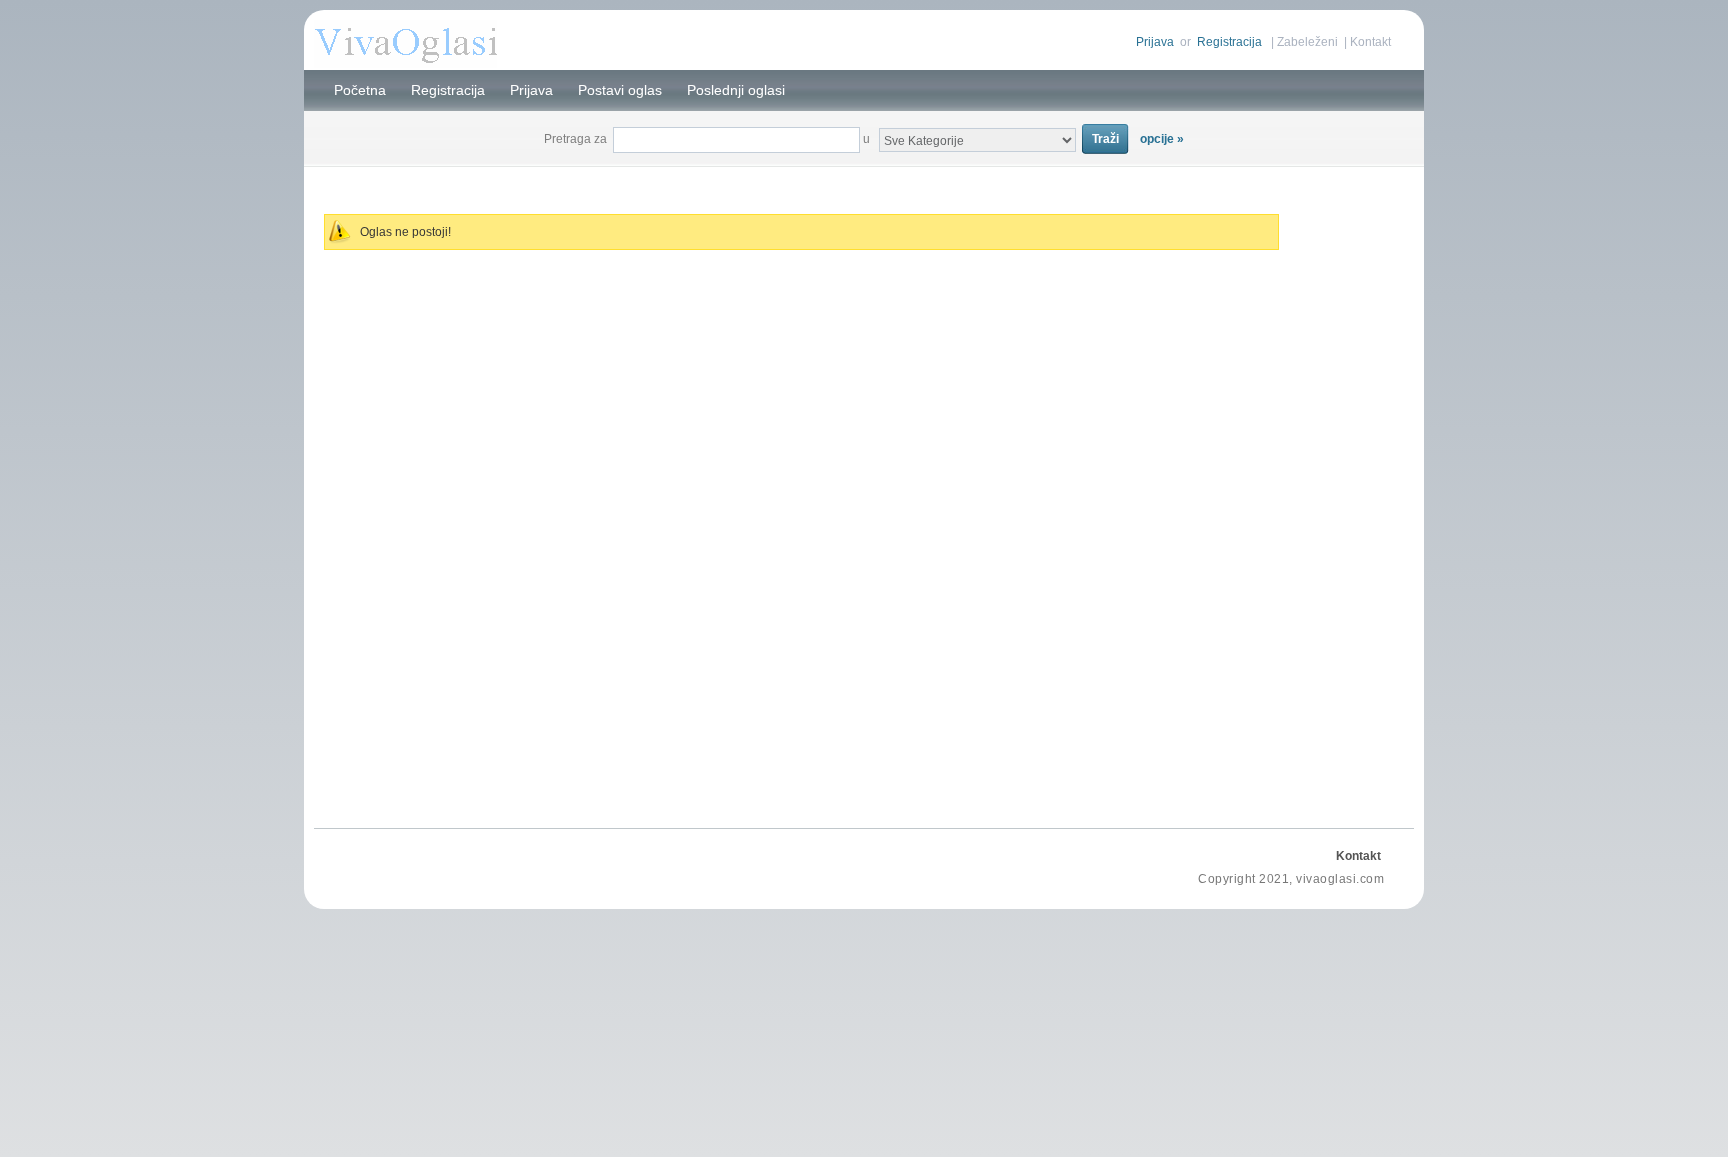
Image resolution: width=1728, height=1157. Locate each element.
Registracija (1229, 42)
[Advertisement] (864, 178)
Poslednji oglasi (736, 90)
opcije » (1162, 139)
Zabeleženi (1307, 42)
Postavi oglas (620, 90)
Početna (360, 90)
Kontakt (1370, 42)
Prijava (1155, 42)
